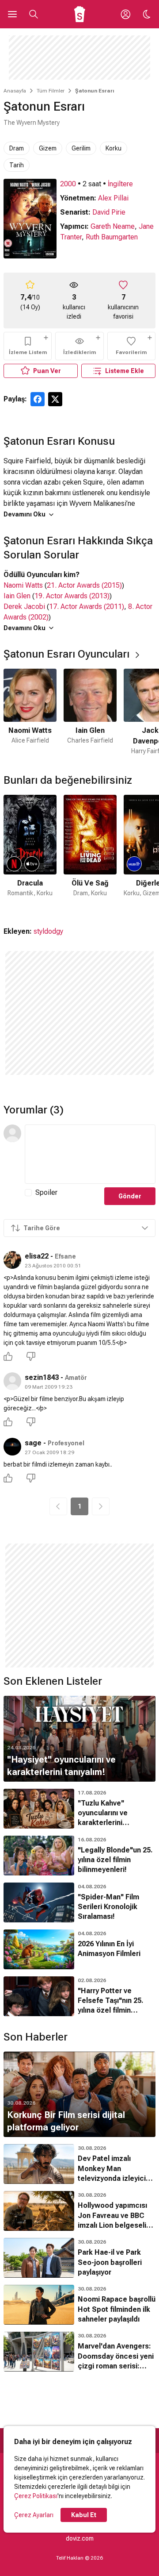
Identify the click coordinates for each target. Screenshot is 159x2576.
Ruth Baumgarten (112, 237)
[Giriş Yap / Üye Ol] (125, 14)
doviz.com (80, 2538)
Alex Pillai (113, 198)
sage (33, 1443)
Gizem (48, 148)
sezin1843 (42, 1377)
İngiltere (120, 184)
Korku (114, 148)
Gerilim (81, 148)
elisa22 (37, 1256)
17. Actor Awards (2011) (87, 606)
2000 (68, 184)
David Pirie (109, 212)
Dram (17, 148)
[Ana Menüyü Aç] (12, 14)
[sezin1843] (12, 1381)
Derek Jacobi (24, 606)
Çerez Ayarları (34, 2515)
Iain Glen (17, 596)
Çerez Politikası (36, 2496)
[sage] (12, 1447)
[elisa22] (12, 1260)
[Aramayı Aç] (34, 14)
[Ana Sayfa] (80, 14)
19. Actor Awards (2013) (72, 596)
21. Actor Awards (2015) (84, 585)
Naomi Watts (23, 585)
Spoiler (46, 1192)
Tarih (17, 165)
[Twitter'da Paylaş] (55, 399)
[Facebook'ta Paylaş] (38, 399)
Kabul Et (84, 2515)
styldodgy (48, 931)
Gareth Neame (113, 226)
